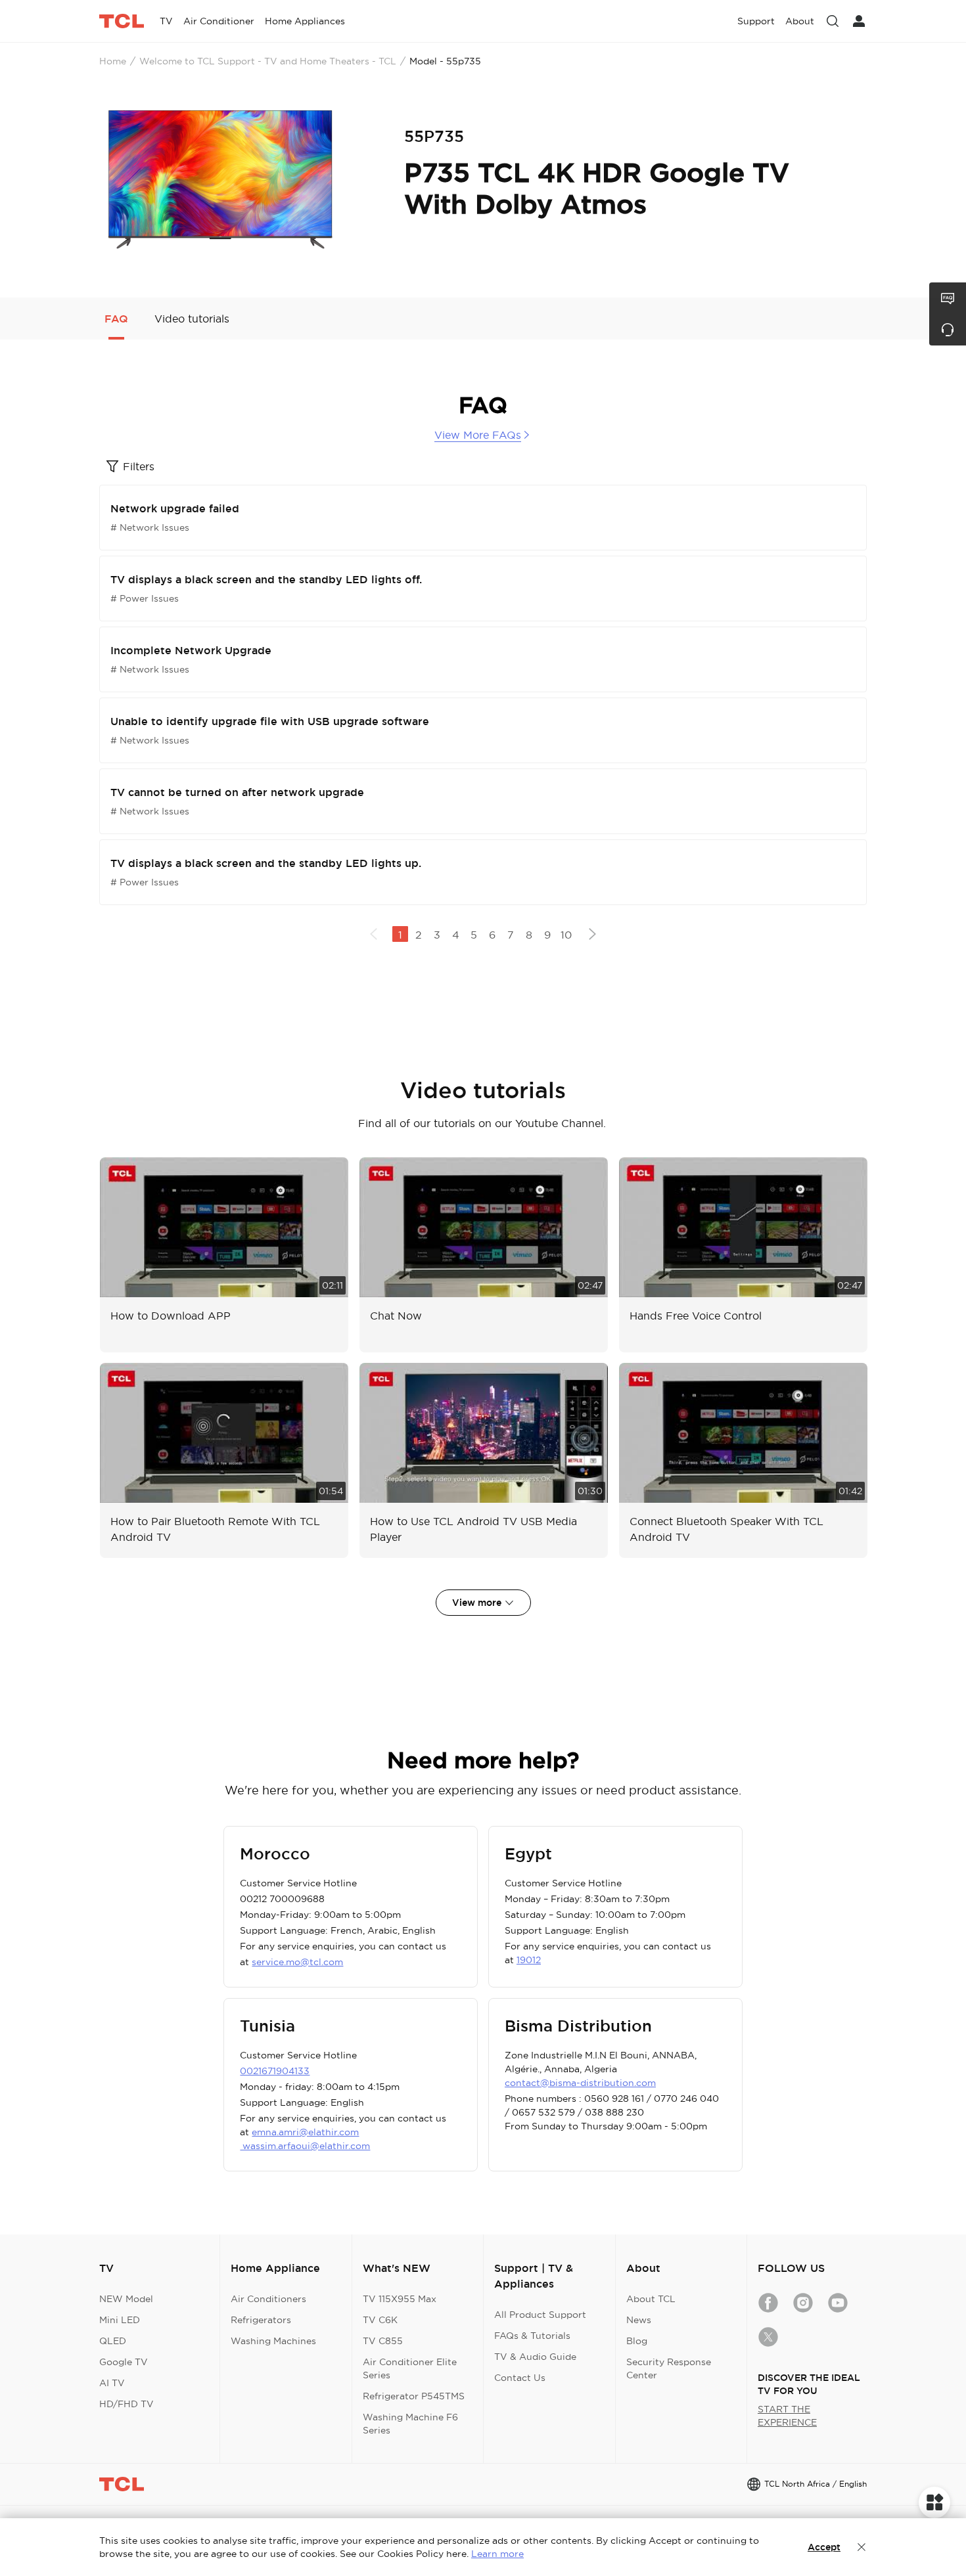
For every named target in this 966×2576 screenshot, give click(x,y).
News (639, 2320)
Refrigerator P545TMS (414, 2396)
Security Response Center (669, 2368)
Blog (637, 2341)
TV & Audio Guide (535, 2357)
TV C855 (383, 2341)
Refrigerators (261, 2320)
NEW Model (126, 2299)
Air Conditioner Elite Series (410, 2368)
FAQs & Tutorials (532, 2336)
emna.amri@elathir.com (305, 2132)
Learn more (497, 2554)
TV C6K (380, 2320)
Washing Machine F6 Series (410, 2424)
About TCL (651, 2299)
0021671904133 (275, 2071)
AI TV (112, 2383)
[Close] (862, 2547)
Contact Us (520, 2378)
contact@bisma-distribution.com (580, 2083)
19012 (529, 1960)
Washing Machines (273, 2341)
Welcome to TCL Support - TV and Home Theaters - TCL (268, 61)
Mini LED (120, 2320)
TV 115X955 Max (400, 2299)
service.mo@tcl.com (297, 1962)
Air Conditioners (268, 2299)
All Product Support (540, 2315)
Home (113, 61)
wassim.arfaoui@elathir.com (305, 2146)
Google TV (124, 2362)
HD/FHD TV (126, 2404)
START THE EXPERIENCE (787, 2416)
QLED (113, 2341)
